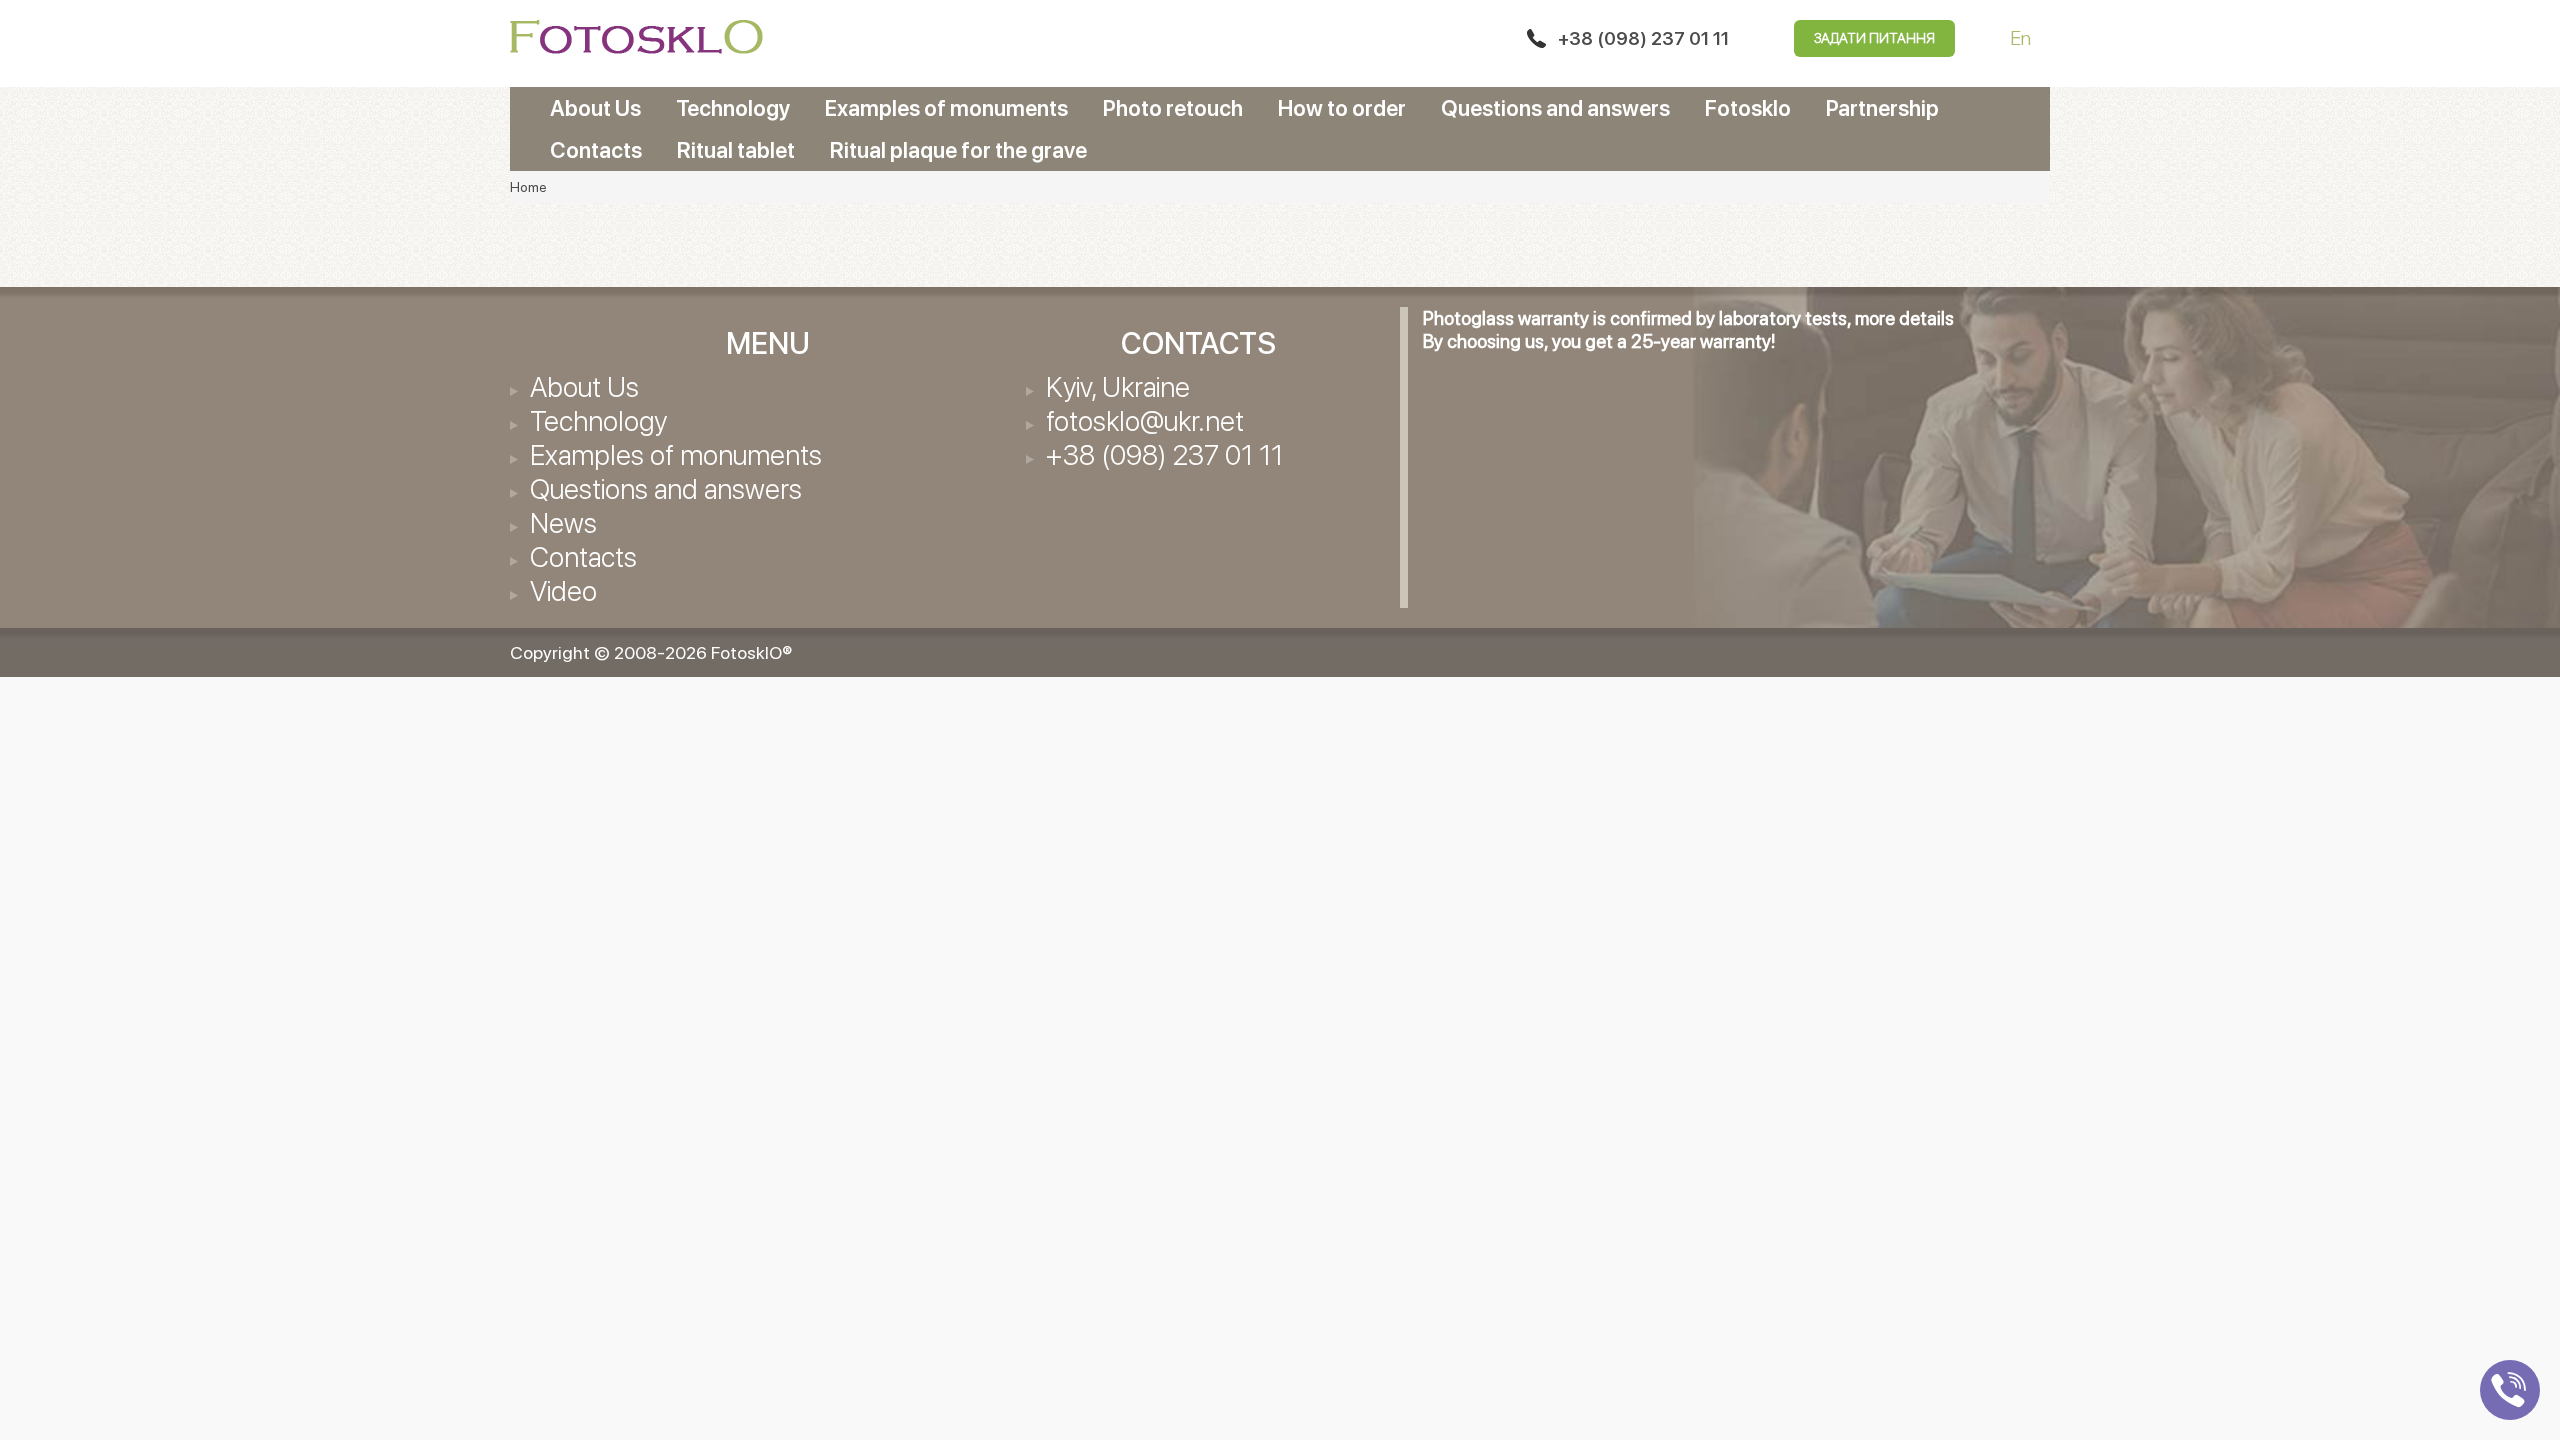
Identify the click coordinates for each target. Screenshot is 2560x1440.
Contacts (596, 150)
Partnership (1882, 108)
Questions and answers (1555, 108)
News (563, 523)
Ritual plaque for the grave (958, 150)
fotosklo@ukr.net (1145, 421)
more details (1904, 318)
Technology (733, 108)
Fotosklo (1748, 108)
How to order (1342, 108)
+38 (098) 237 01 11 (1643, 38)
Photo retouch (1173, 108)
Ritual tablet (736, 150)
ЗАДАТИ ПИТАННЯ (1874, 38)
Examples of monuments (946, 108)
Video (563, 591)
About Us (595, 108)
